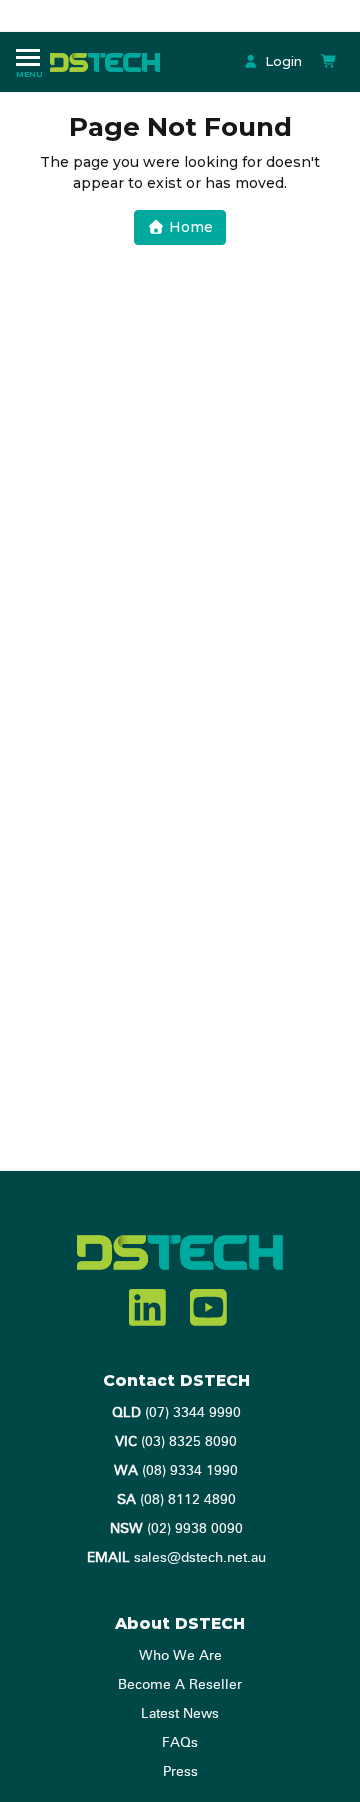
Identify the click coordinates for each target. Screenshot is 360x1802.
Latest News (180, 1714)
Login (281, 61)
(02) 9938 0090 (176, 1529)
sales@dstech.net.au (176, 1558)
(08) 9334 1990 (176, 1471)
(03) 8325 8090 (176, 1442)
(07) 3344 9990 (176, 1413)
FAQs (180, 1743)
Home (189, 227)
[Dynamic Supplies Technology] (110, 61)
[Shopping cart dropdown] (329, 61)
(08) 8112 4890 (176, 1500)
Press (180, 1772)
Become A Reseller (180, 1685)
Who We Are (180, 1656)
